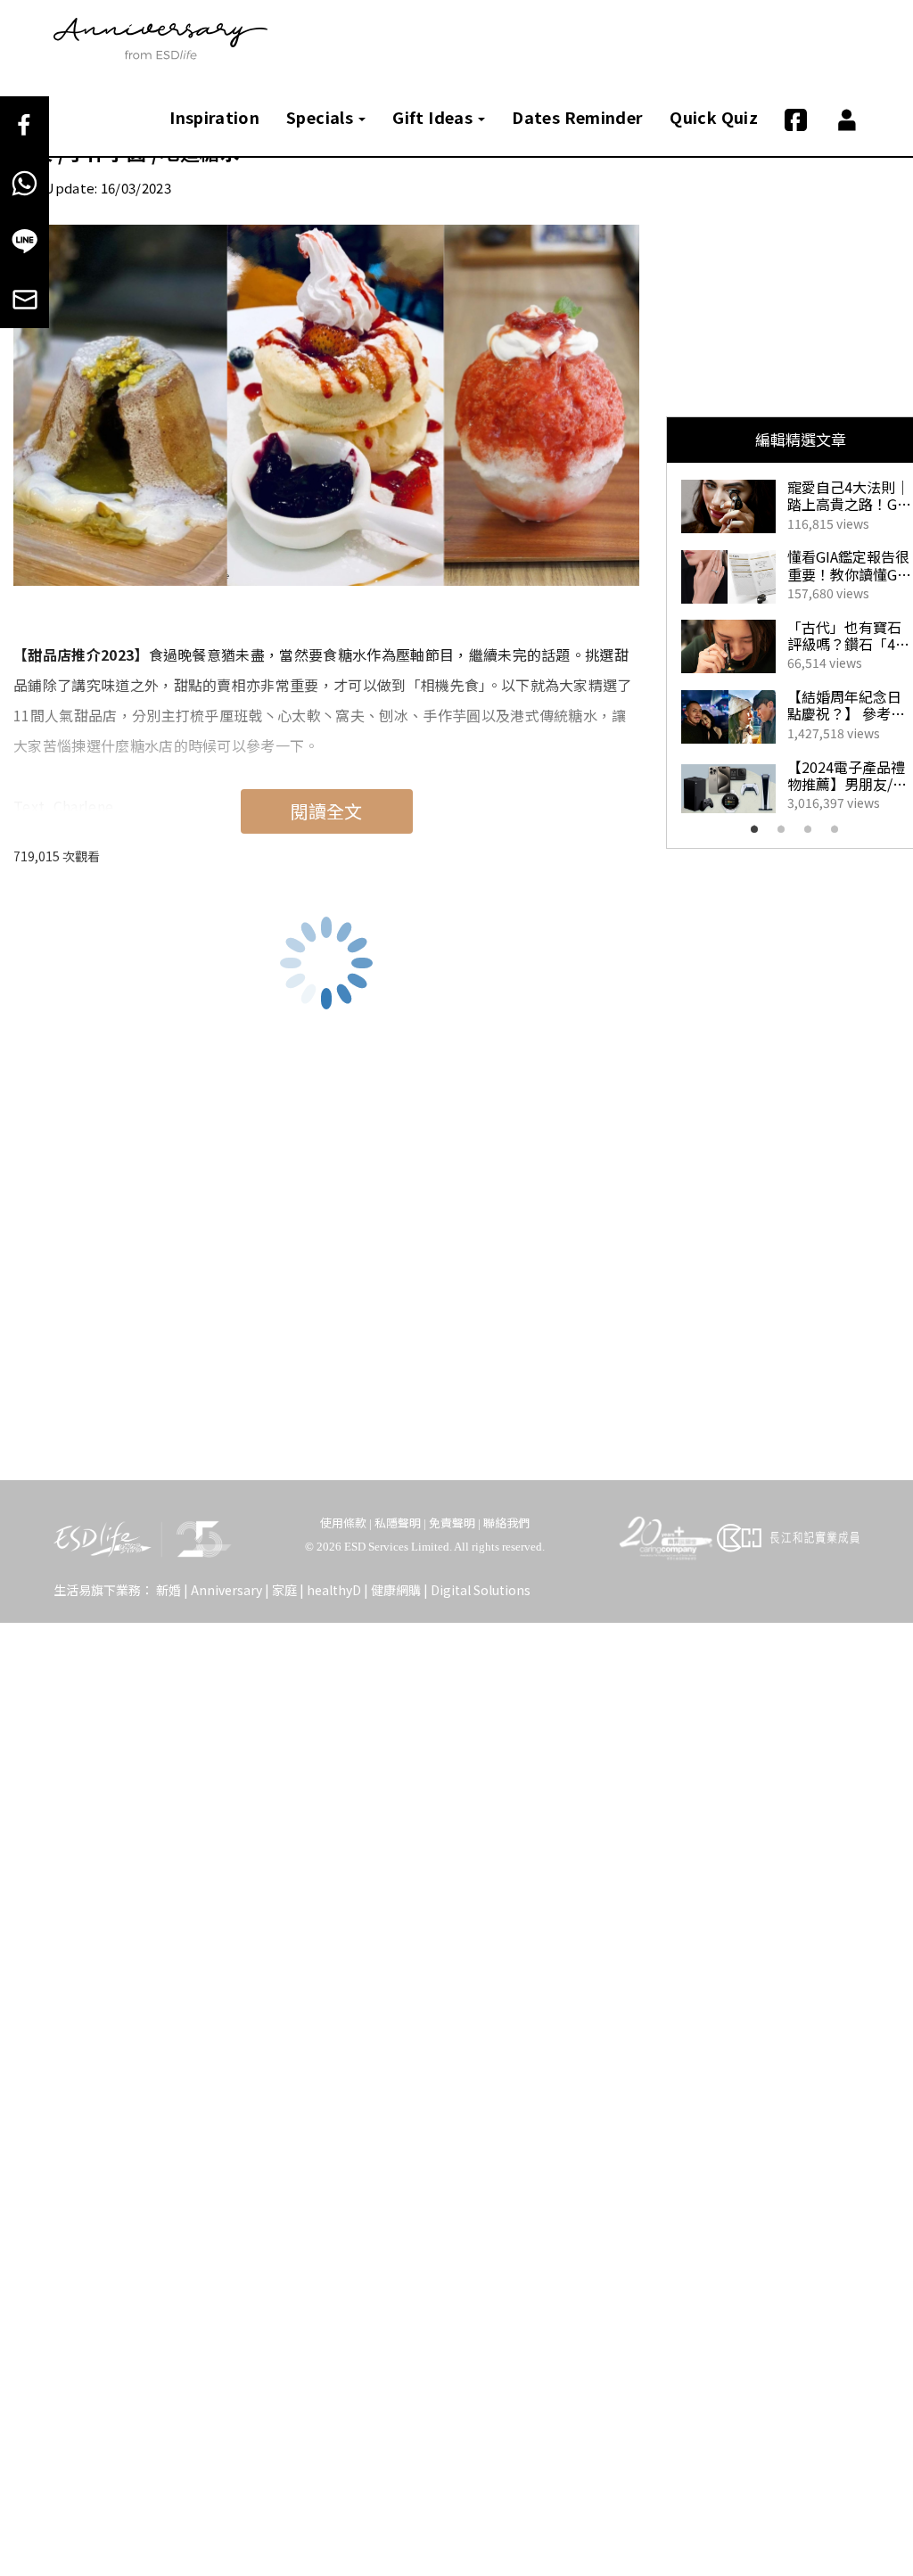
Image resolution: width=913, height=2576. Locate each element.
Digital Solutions (481, 1590)
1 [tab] (760, 835)
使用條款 (343, 1523)
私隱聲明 (398, 1523)
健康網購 (396, 1590)
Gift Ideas (434, 117)
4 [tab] (840, 835)
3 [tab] (813, 835)
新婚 (169, 1590)
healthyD (334, 1590)
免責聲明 (452, 1523)
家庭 (284, 1590)
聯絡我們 (506, 1523)
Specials (321, 117)
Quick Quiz (714, 117)
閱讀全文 (326, 811)
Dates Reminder (577, 117)
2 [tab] (786, 835)
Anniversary (226, 1590)
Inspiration (214, 117)
